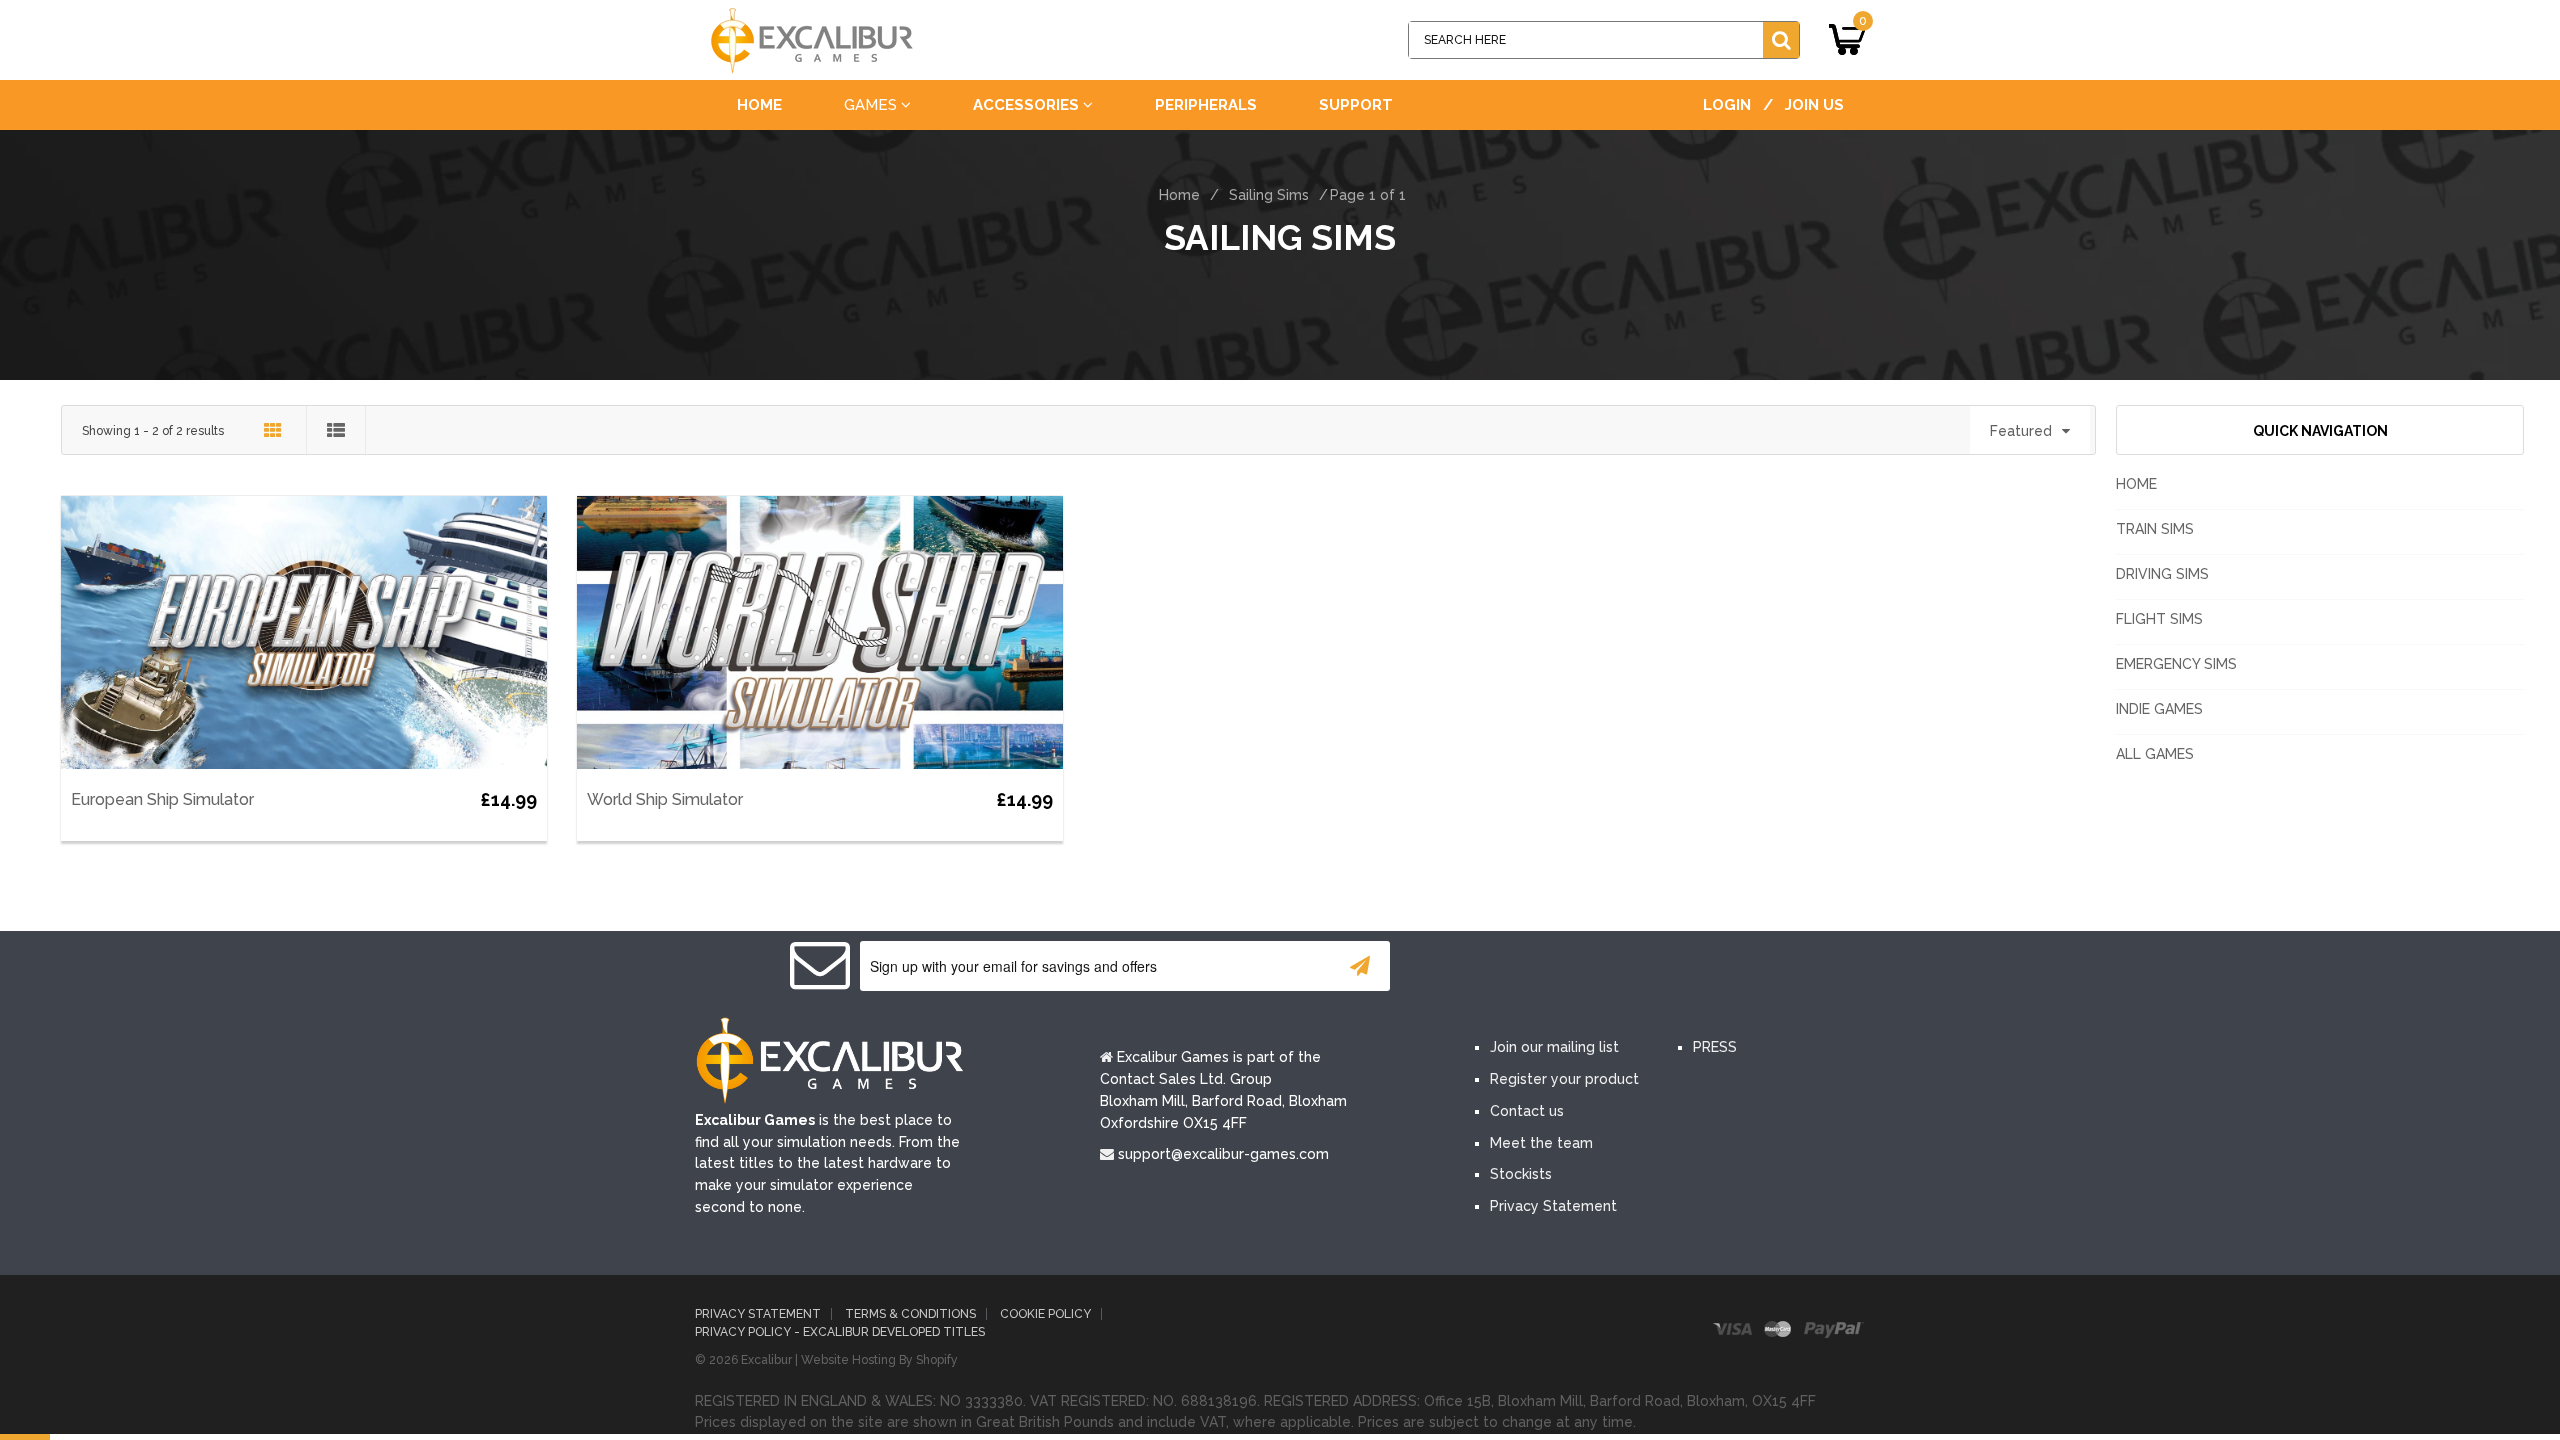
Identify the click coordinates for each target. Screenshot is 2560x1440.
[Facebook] (1498, 968)
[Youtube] (1618, 968)
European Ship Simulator (162, 799)
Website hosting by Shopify (879, 1360)
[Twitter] (1558, 968)
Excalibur (766, 1360)
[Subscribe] (1360, 966)
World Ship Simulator (665, 799)
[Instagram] (1678, 968)
